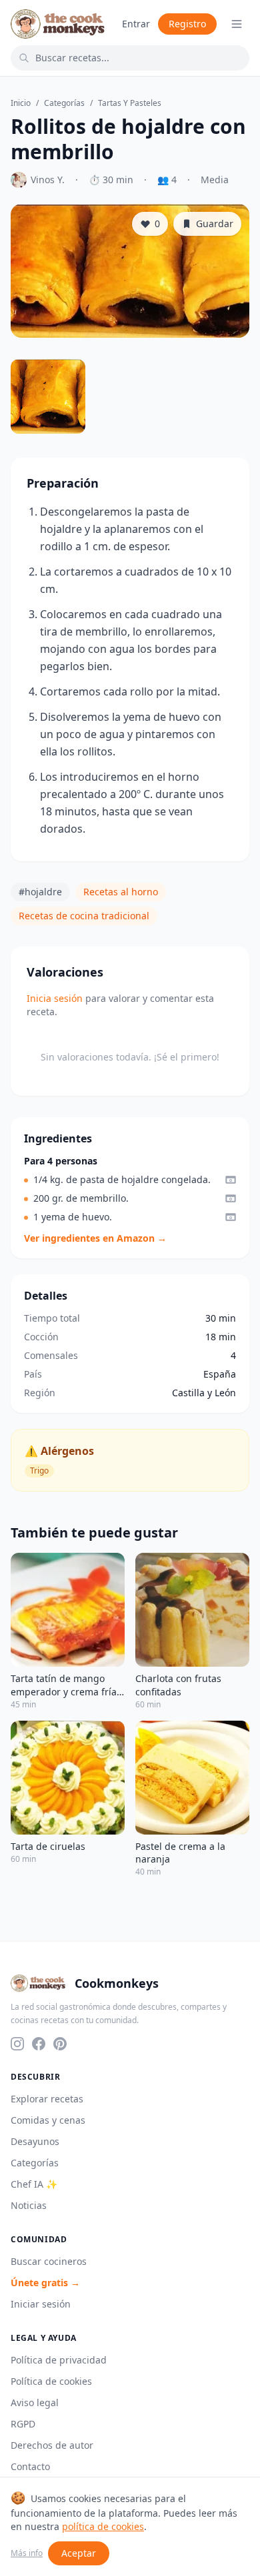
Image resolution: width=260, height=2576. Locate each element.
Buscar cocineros (49, 2261)
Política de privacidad (59, 2360)
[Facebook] (39, 2044)
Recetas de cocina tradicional (84, 916)
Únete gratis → (45, 2283)
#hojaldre (40, 892)
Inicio (21, 103)
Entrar (136, 24)
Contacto (30, 2466)
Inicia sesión (55, 998)
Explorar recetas (47, 2099)
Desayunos (35, 2141)
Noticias (29, 2205)
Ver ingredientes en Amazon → (95, 1238)
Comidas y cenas (48, 2120)
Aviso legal (35, 2402)
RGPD (23, 2424)
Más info (27, 2553)
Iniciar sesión (41, 2304)
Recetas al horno (121, 892)
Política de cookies (51, 2381)
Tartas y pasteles (130, 103)
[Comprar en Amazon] (231, 1180)
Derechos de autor (52, 2445)
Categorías (64, 103)
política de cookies (103, 2526)
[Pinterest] (60, 2044)
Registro (187, 24)
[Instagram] (17, 2044)
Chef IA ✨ (34, 2184)
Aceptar (79, 2553)
